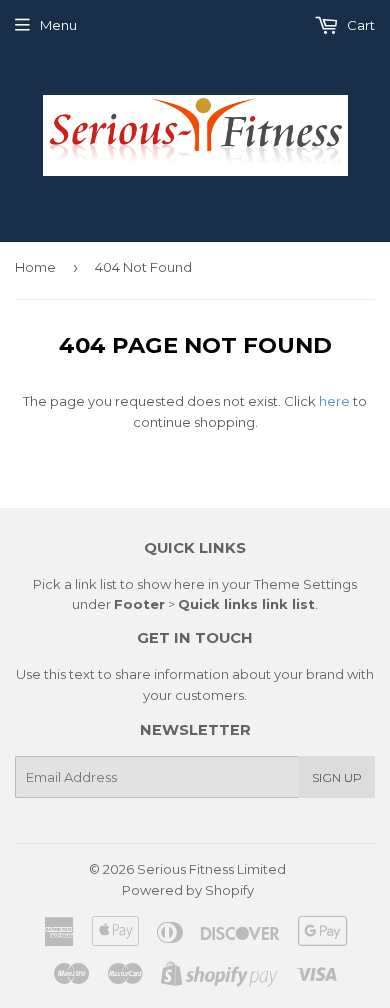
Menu (58, 25)
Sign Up (337, 777)
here (334, 401)
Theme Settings (305, 584)
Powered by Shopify (188, 890)
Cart (359, 25)
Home (35, 267)
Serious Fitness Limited (211, 869)
